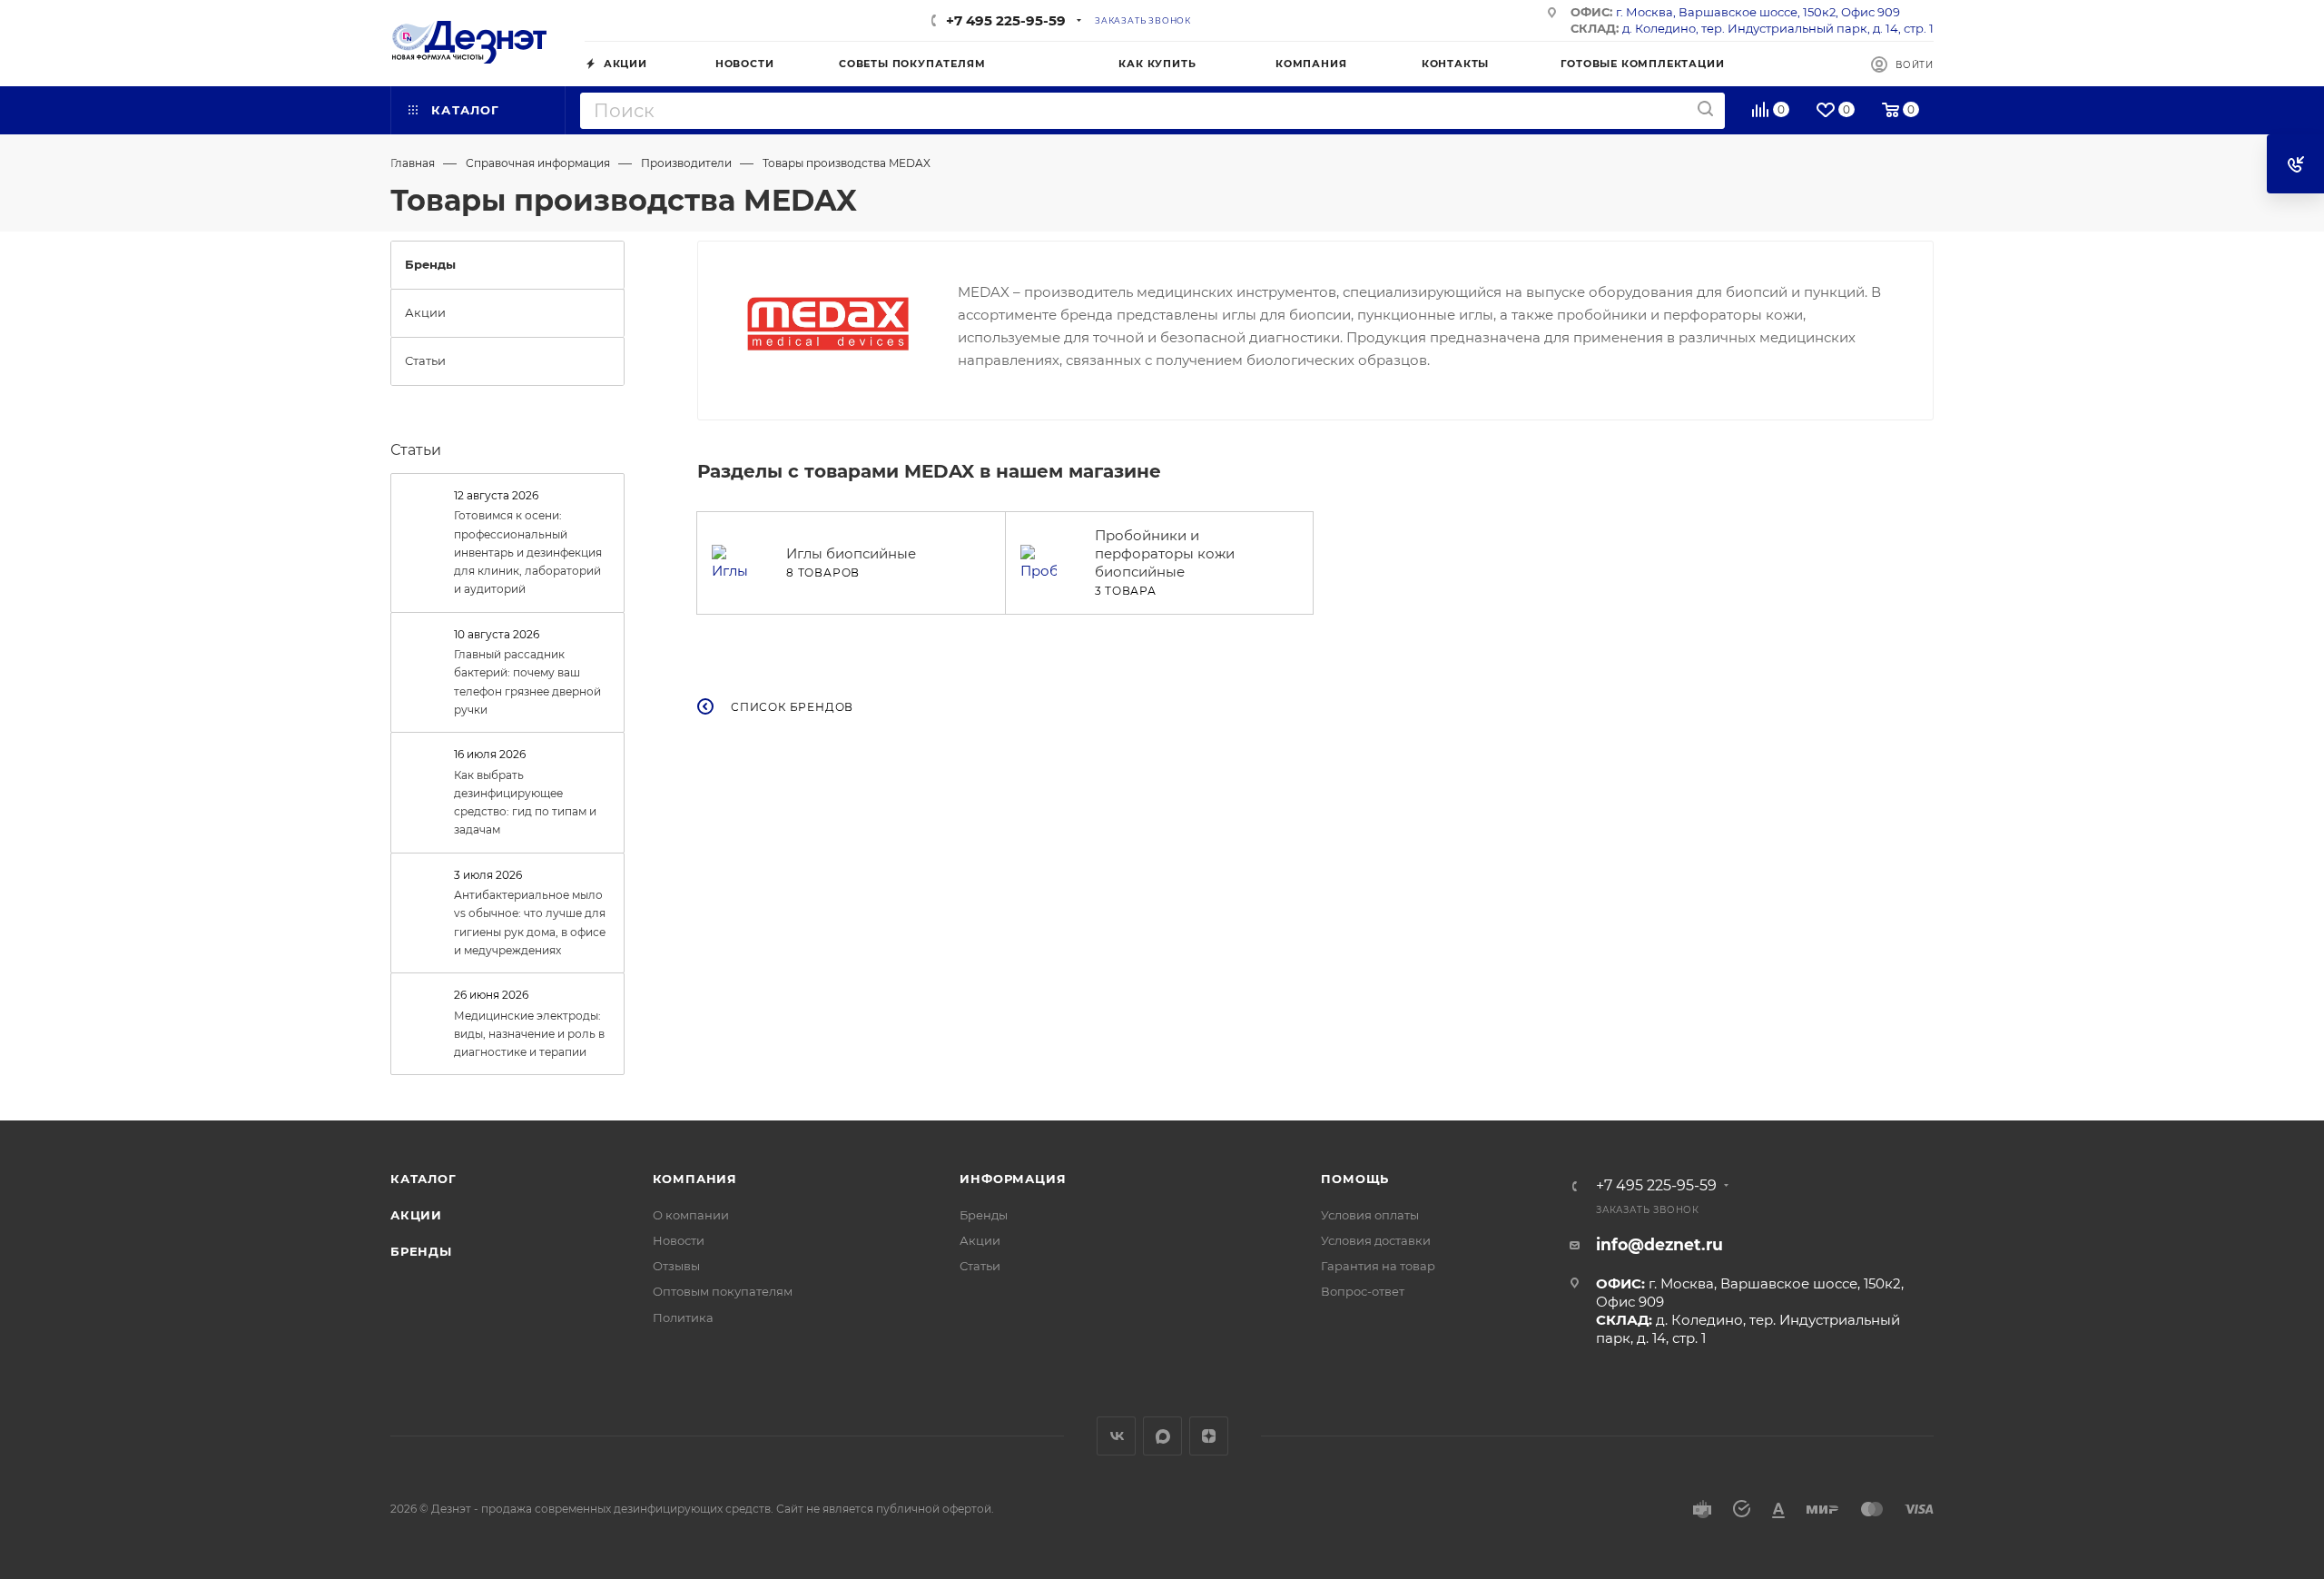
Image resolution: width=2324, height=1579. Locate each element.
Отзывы (676, 1266)
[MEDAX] (828, 324)
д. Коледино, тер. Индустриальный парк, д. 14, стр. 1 (1778, 28)
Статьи (416, 450)
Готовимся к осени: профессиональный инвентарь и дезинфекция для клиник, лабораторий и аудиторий (528, 552)
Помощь (1355, 1179)
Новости (679, 1240)
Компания (695, 1179)
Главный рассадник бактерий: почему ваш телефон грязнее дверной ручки (527, 682)
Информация (1013, 1179)
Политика (683, 1317)
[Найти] (1705, 109)
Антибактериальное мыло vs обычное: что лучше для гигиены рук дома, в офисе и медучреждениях (530, 923)
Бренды (421, 1251)
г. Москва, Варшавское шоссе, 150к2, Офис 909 (1758, 12)
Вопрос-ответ (1363, 1291)
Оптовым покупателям (723, 1291)
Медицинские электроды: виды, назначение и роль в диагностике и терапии (529, 1034)
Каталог (423, 1179)
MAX (1162, 1436)
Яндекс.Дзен (1209, 1436)
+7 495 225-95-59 (1006, 20)
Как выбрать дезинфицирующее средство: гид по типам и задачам (525, 803)
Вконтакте (1116, 1436)
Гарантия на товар (1378, 1266)
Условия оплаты (1370, 1215)
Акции (416, 1215)
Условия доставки (1376, 1240)
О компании (691, 1215)
